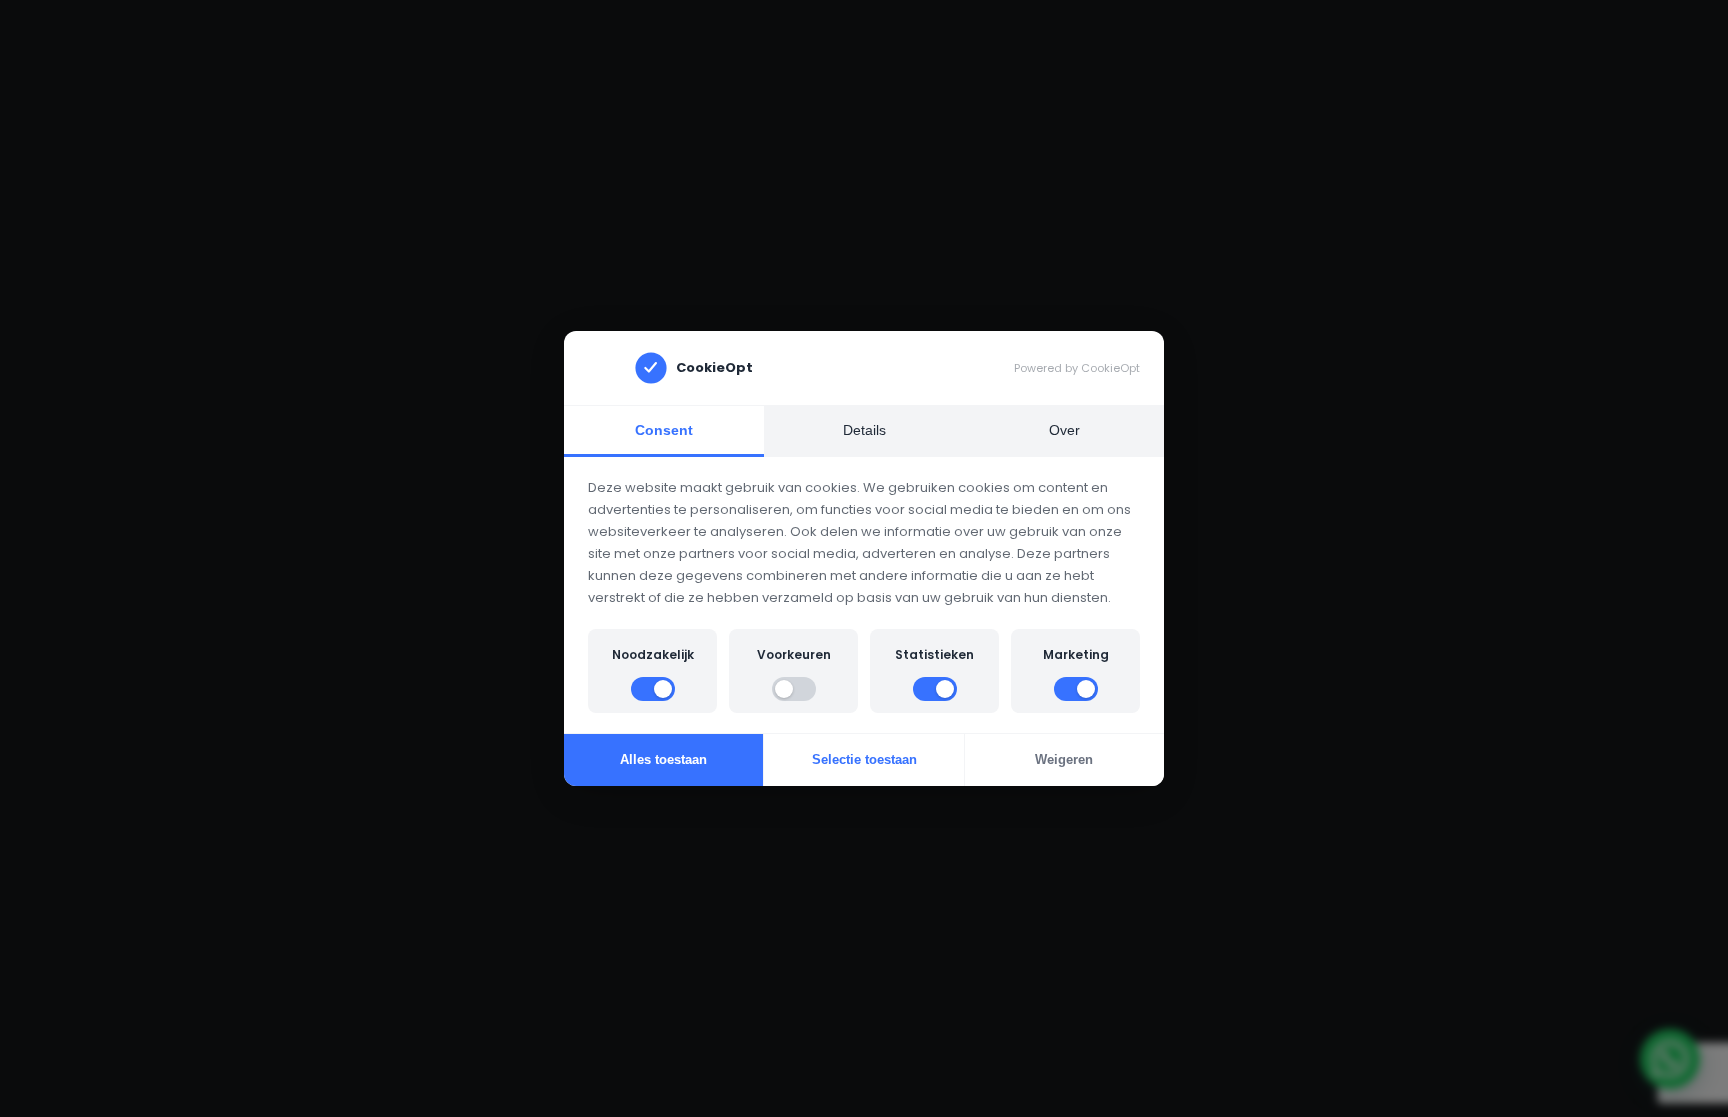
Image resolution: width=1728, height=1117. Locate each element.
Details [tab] (864, 430)
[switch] (653, 689)
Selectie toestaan (864, 759)
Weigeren (1064, 759)
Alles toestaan (663, 759)
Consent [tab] (664, 430)
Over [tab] (1064, 430)
